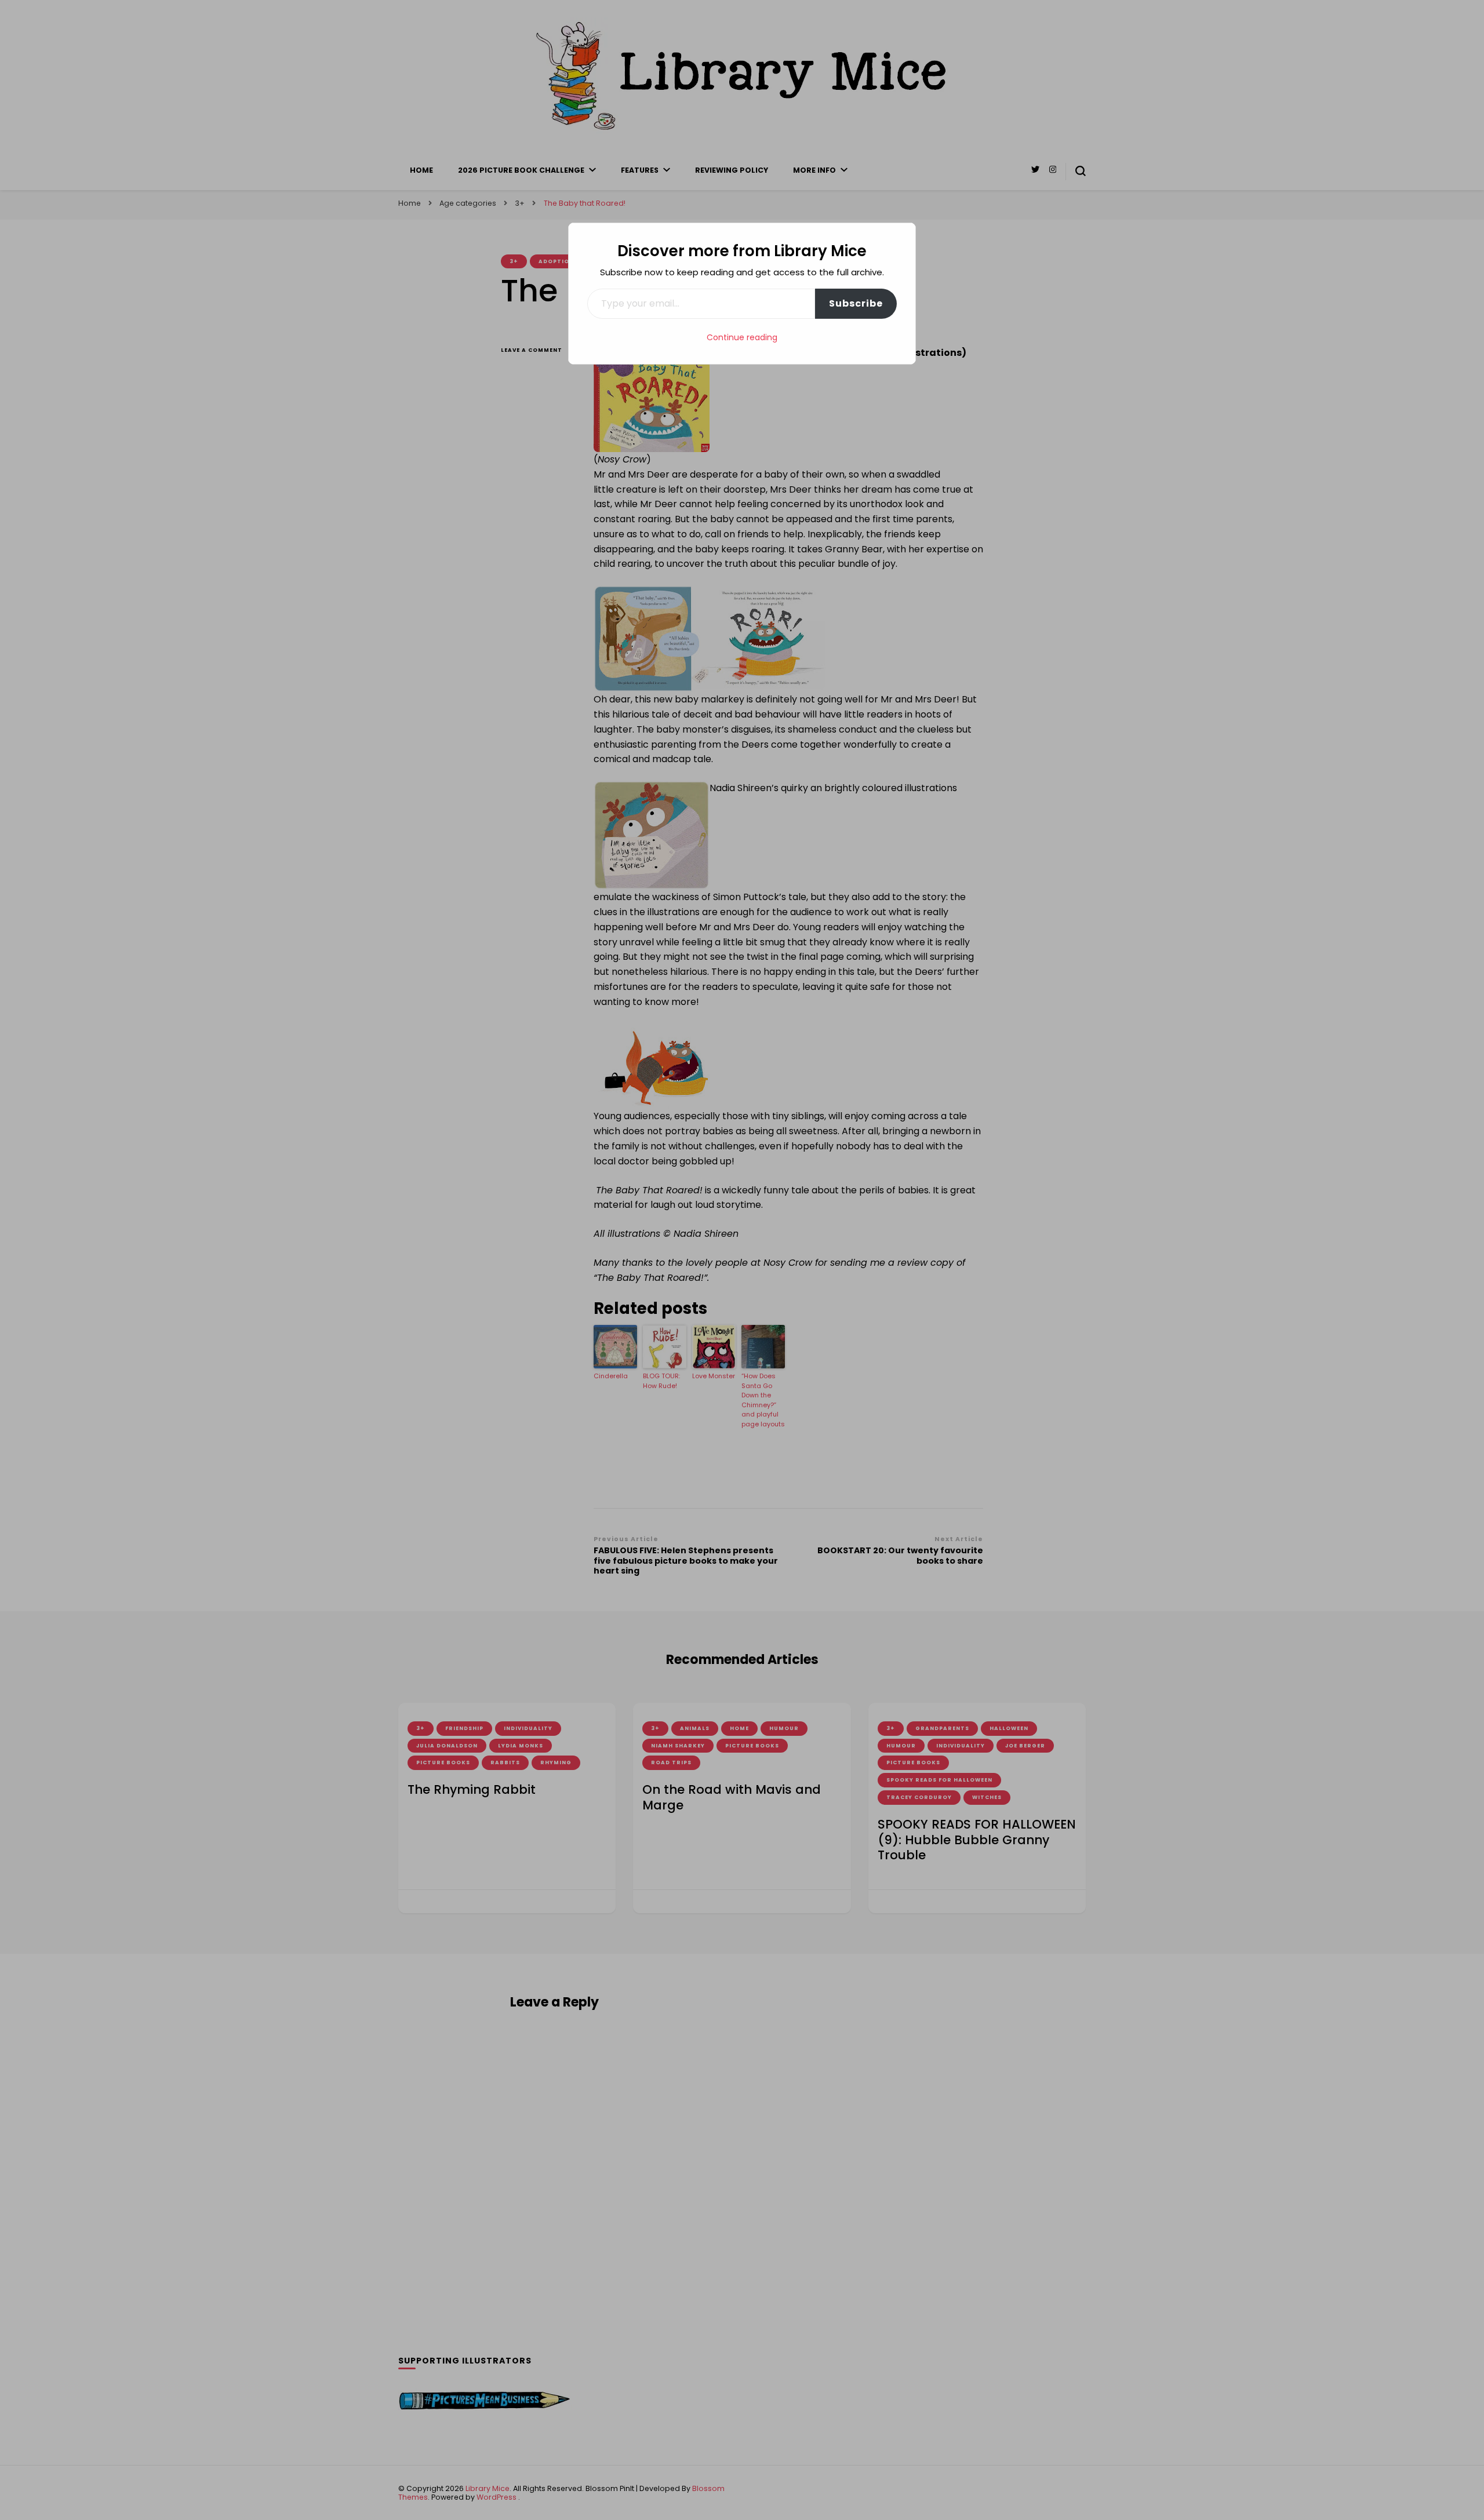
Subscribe (856, 303)
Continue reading (742, 337)
